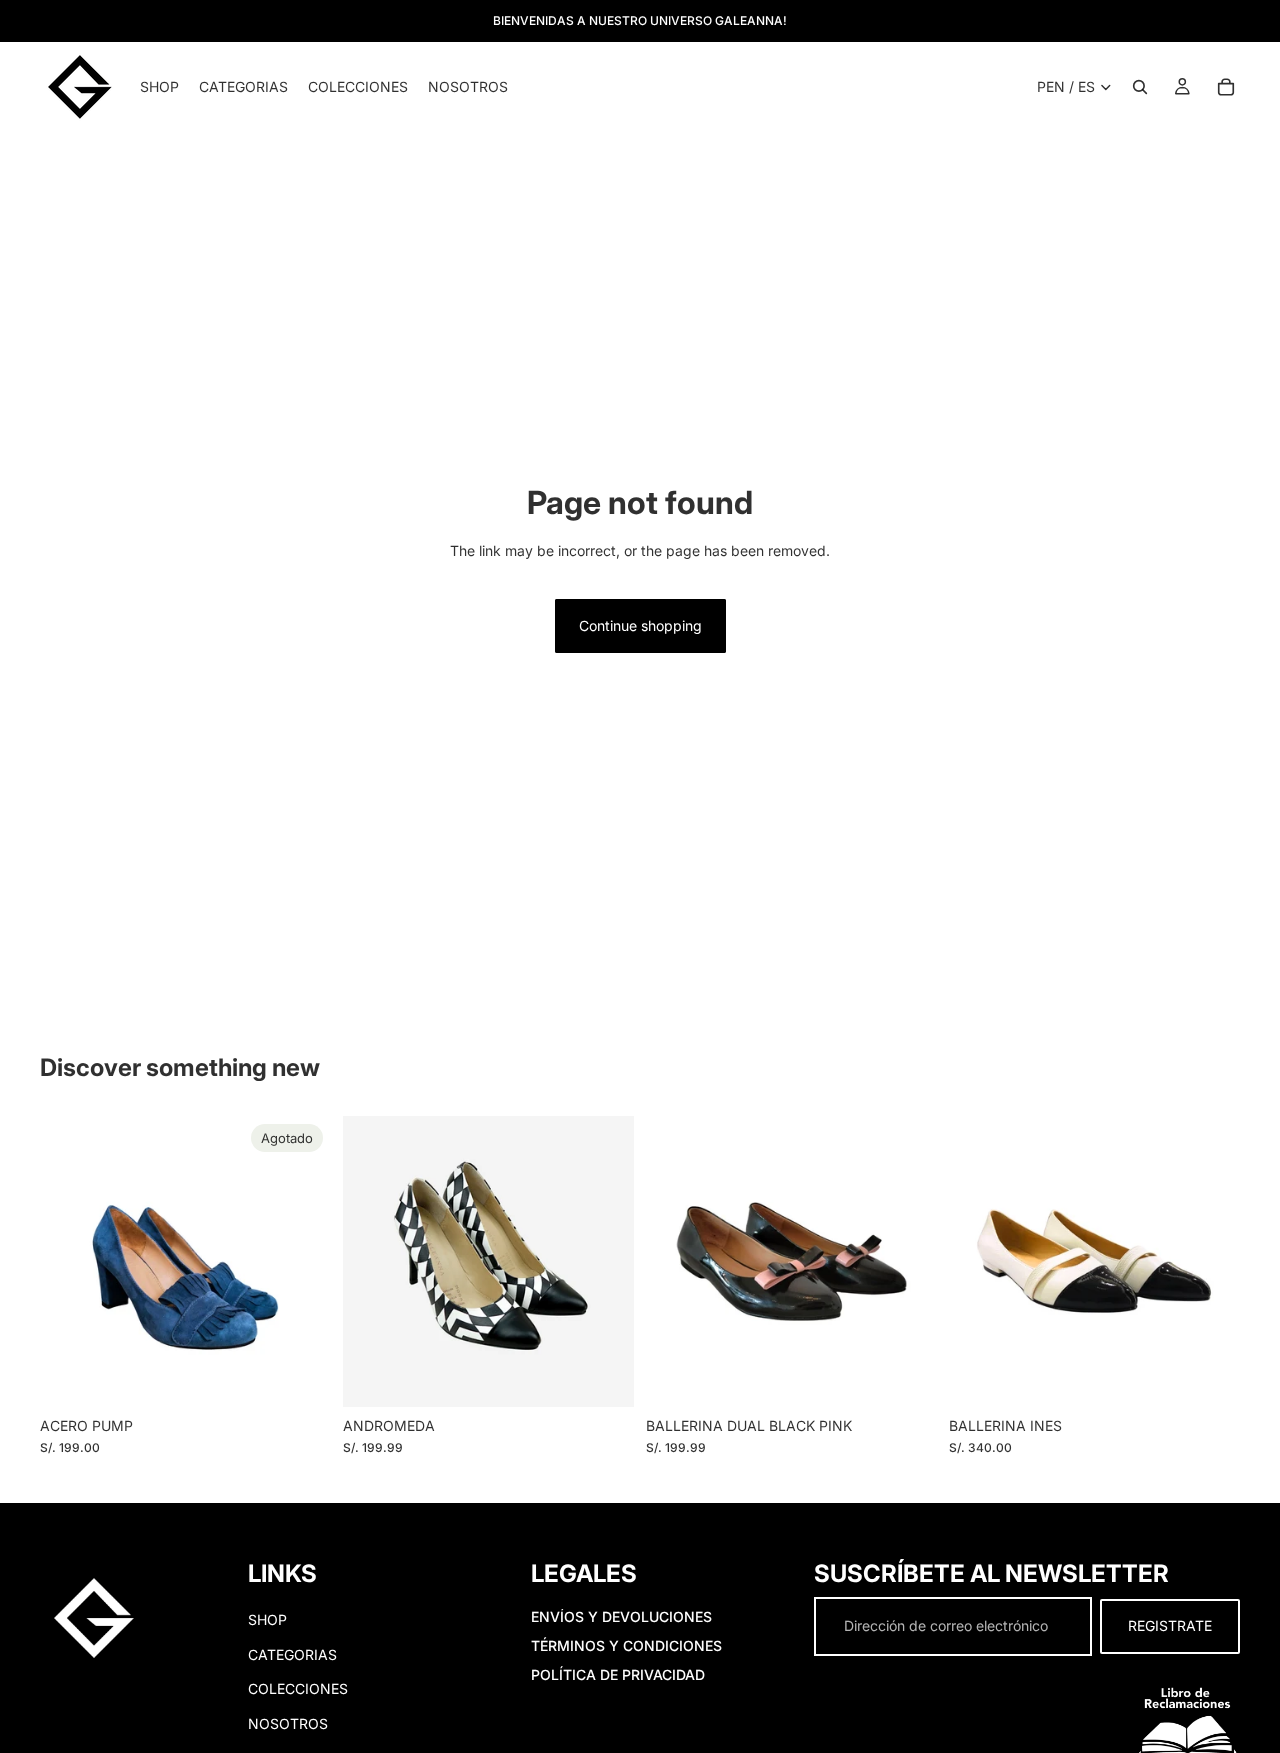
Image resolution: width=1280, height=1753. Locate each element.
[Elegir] (603, 1376)
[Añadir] (906, 1376)
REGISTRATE (1170, 1626)
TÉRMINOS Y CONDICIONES (626, 1645)
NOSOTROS (288, 1723)
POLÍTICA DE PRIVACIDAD (618, 1674)
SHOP (267, 1620)
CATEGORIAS (292, 1654)
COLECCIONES (298, 1688)
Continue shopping (640, 625)
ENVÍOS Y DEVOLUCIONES (621, 1617)
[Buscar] (1140, 87)
